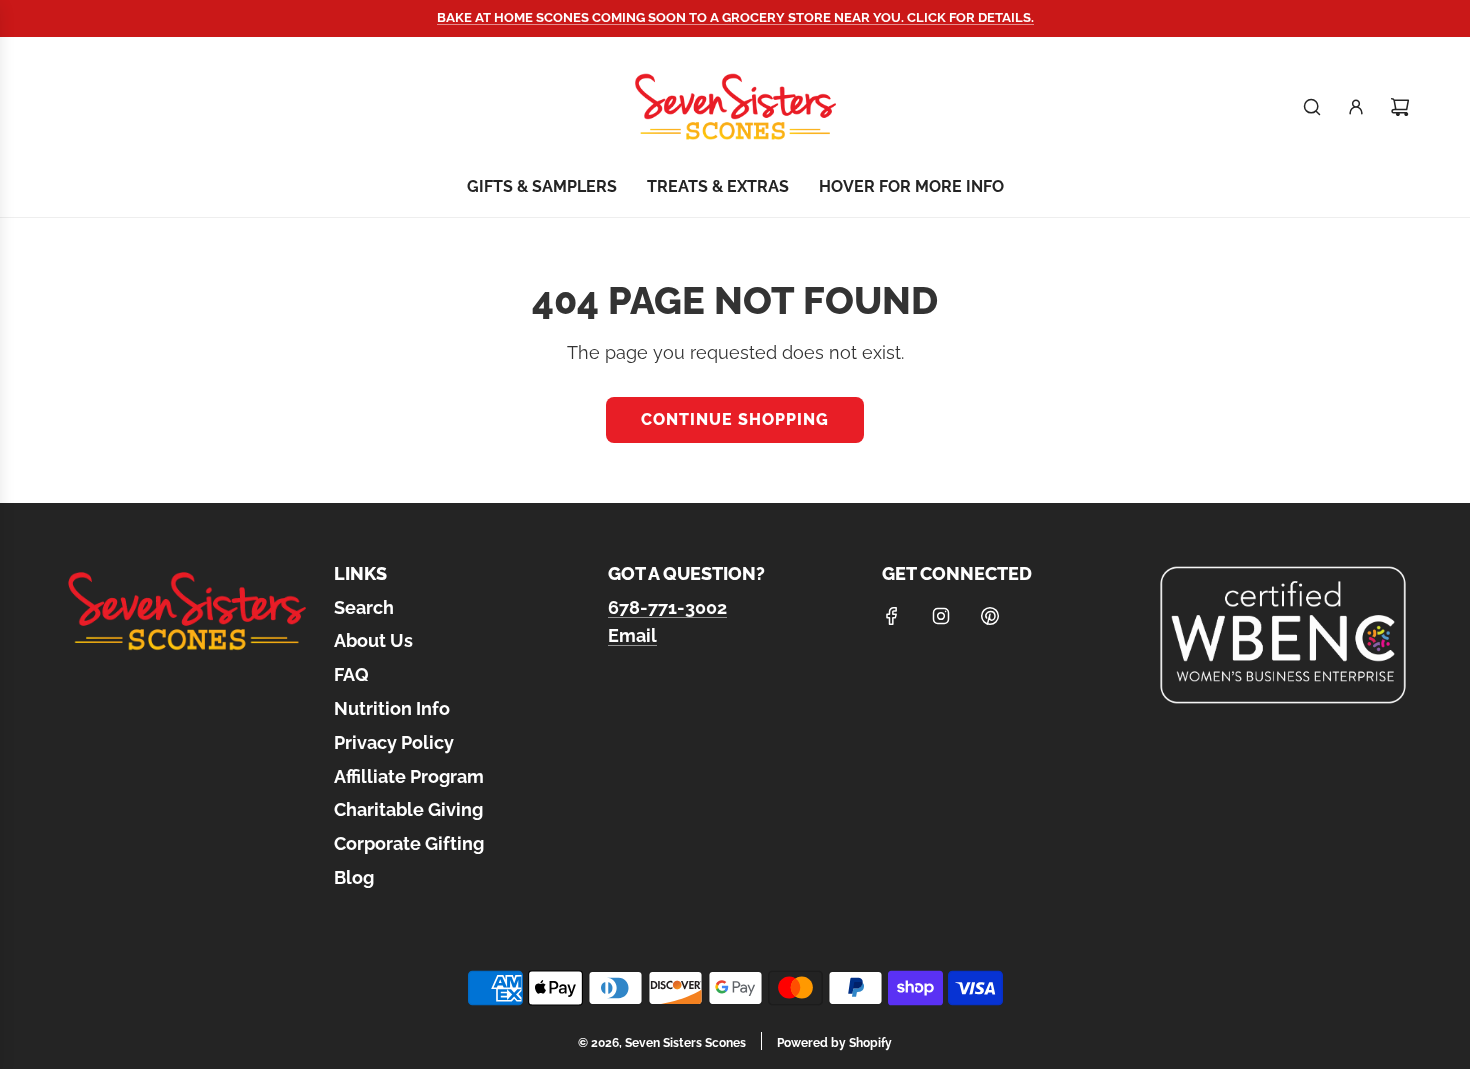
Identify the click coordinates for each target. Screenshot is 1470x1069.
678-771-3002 (667, 607)
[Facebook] (892, 616)
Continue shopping (735, 419)
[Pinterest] (990, 616)
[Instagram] (941, 616)
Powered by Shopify (834, 1043)
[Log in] (1356, 107)
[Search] (1312, 107)
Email (632, 635)
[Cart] (1400, 107)
